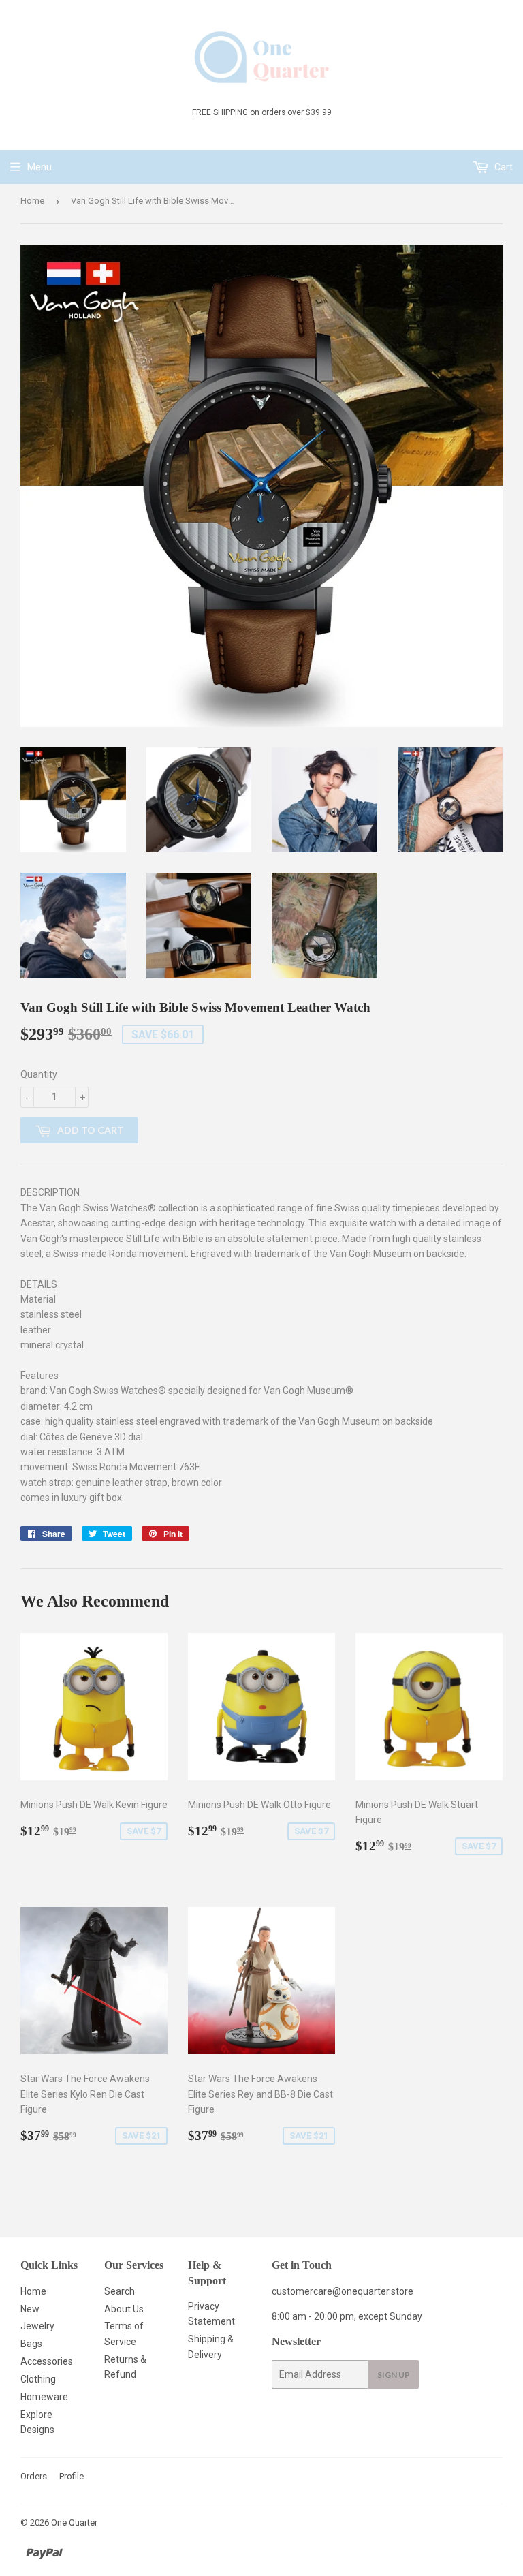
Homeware (44, 2397)
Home (32, 201)
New (30, 2309)
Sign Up (394, 2375)
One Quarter (74, 2523)
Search (120, 2291)
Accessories (47, 2361)
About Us (124, 2309)
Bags (31, 2344)
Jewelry (37, 2326)
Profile (72, 2476)
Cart (503, 167)
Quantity (39, 1074)
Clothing (38, 2379)
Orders (34, 2476)
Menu (39, 167)
